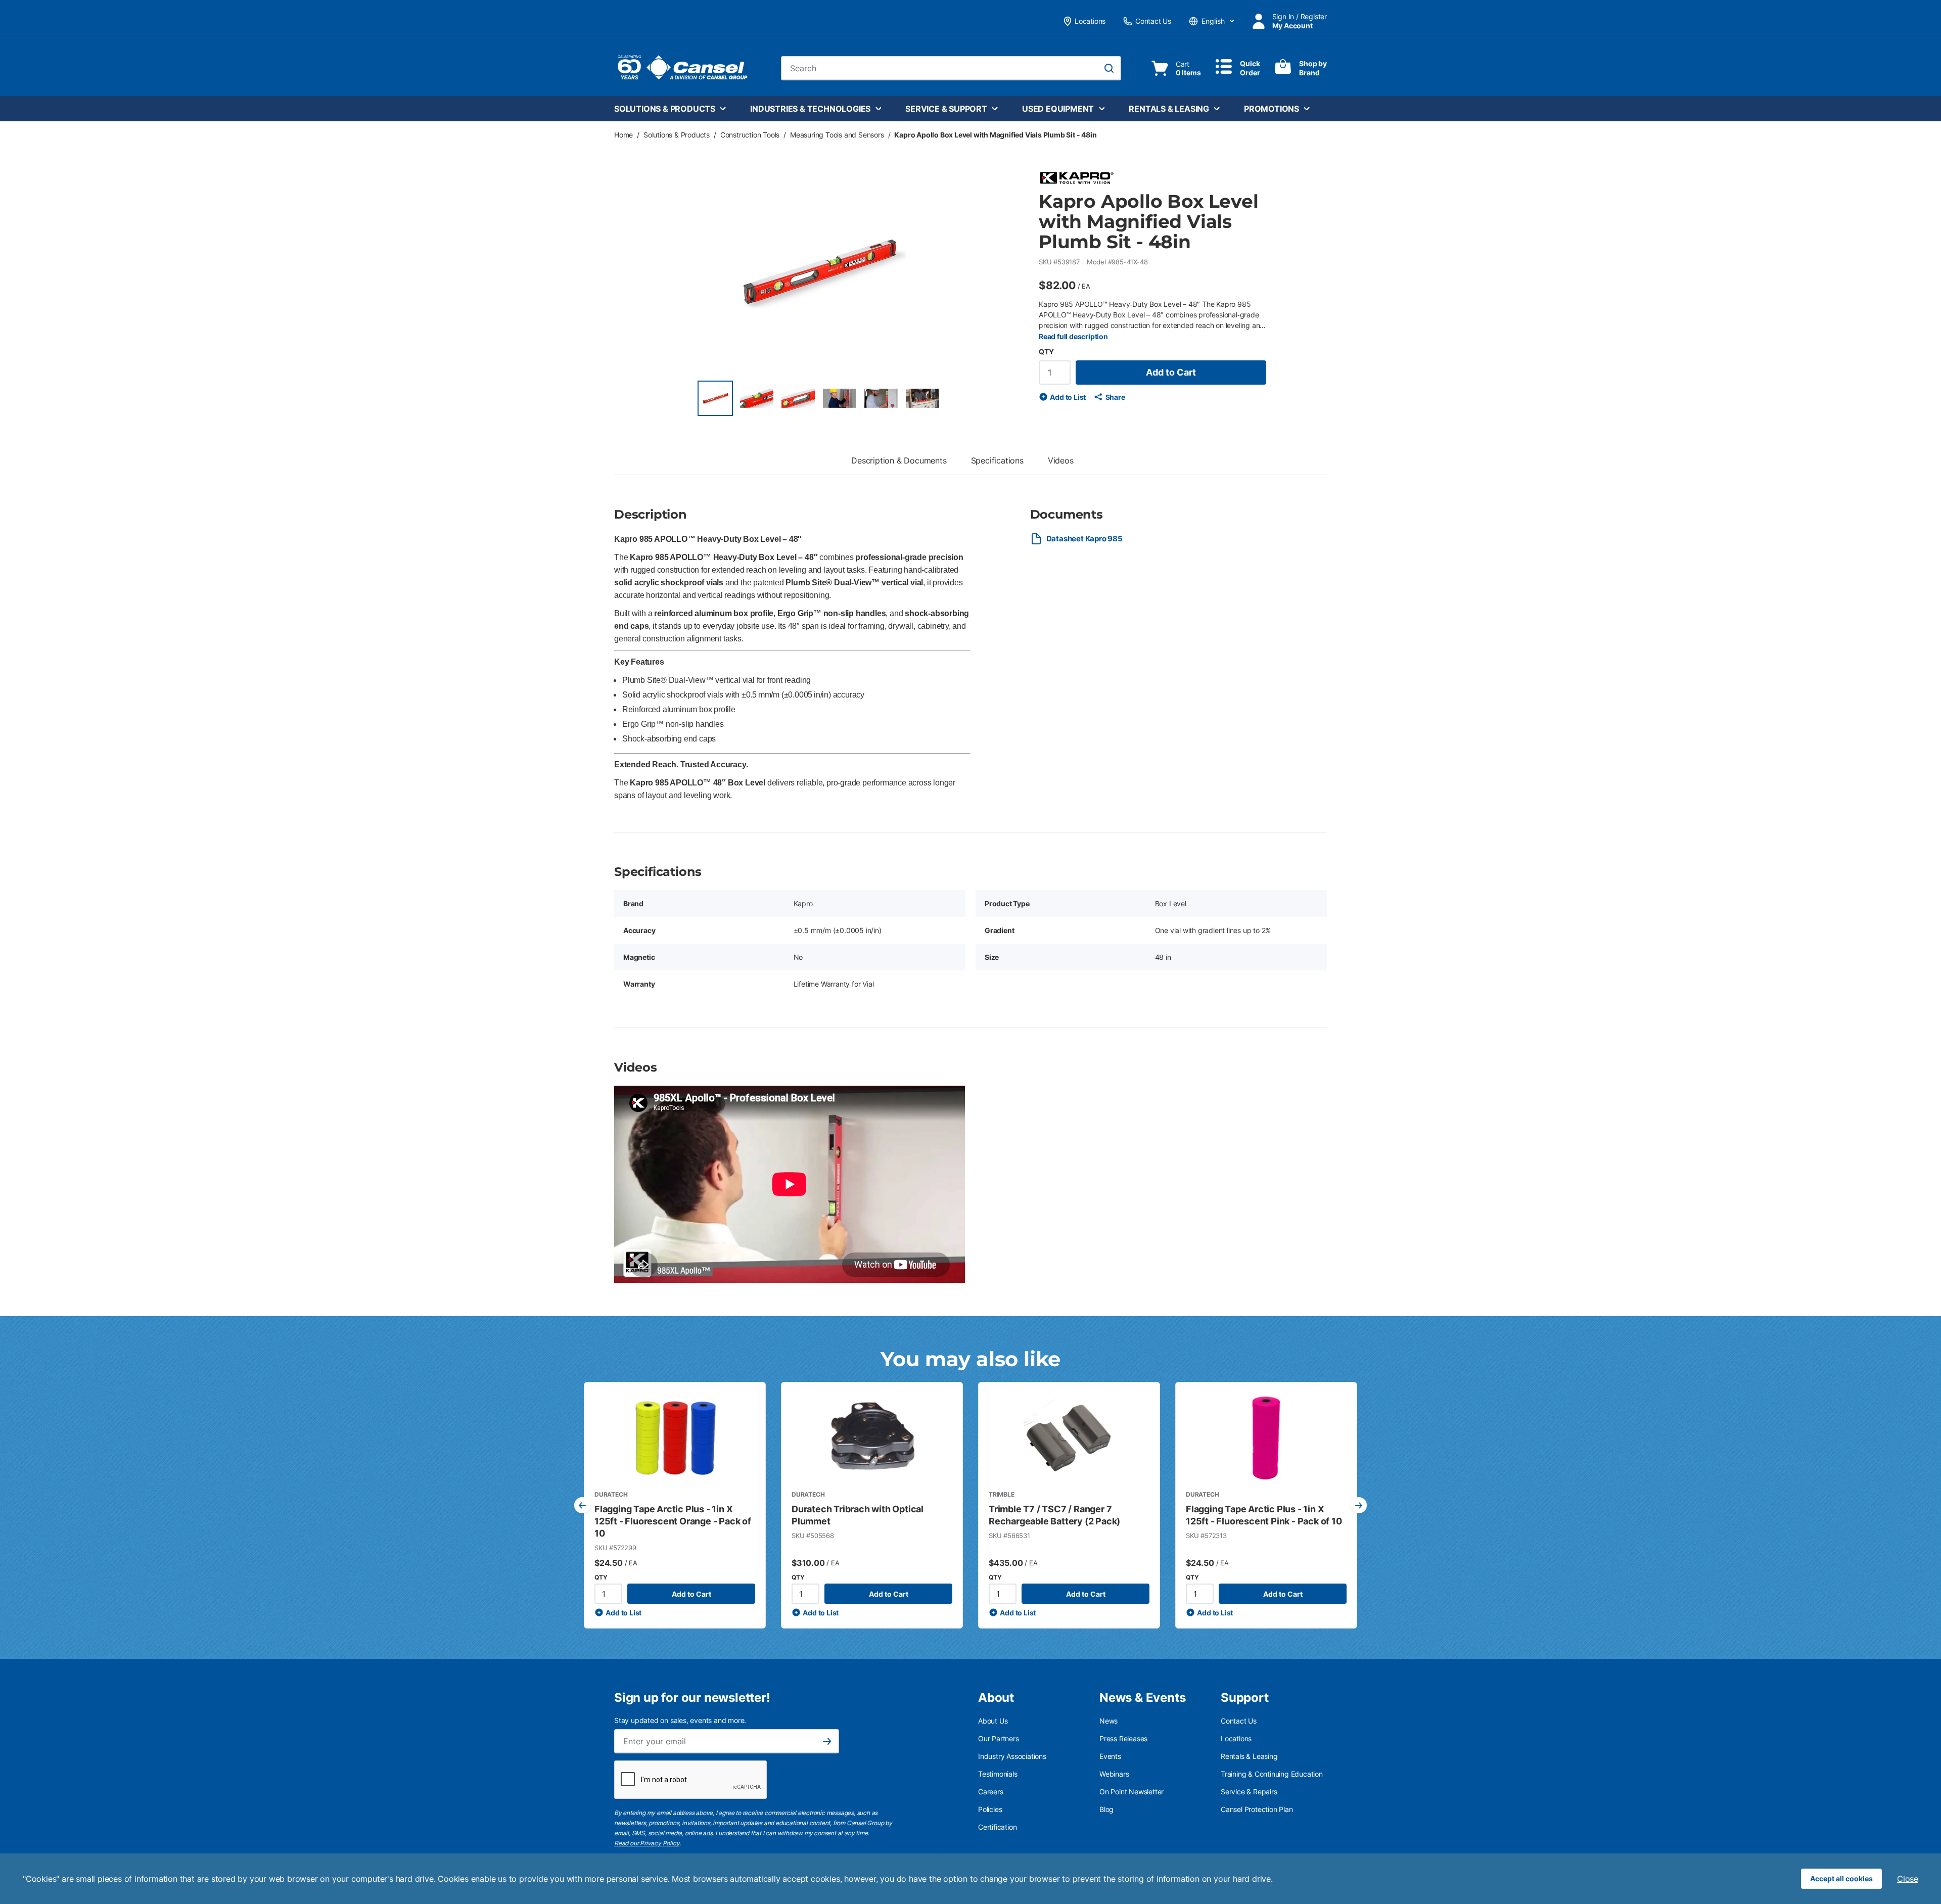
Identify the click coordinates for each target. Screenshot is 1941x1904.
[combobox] (951, 68)
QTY (1046, 352)
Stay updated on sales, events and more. (680, 1720)
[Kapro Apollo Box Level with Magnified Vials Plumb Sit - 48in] (715, 398)
